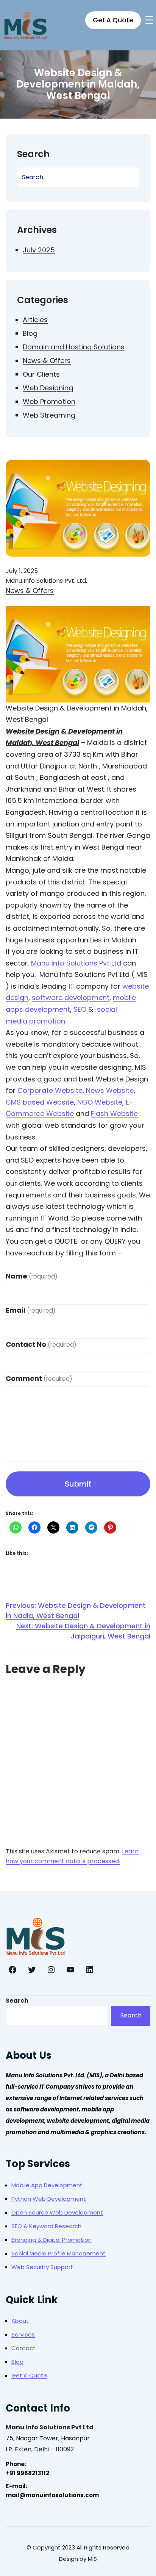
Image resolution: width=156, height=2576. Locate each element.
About (20, 2321)
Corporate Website (50, 1090)
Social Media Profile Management (58, 2253)
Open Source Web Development (57, 2212)
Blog (30, 333)
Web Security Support (42, 2267)
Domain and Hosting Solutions (74, 347)
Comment (39, 1378)
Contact (23, 2348)
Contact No (41, 1344)
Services (23, 2334)
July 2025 (39, 250)
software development (71, 998)
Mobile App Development (47, 2185)
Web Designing (48, 388)
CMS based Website (40, 1102)
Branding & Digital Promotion (51, 2240)
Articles (35, 320)
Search (17, 2001)
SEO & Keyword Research (46, 2226)
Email (31, 1310)
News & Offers (47, 361)
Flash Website (114, 1114)
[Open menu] (149, 20)
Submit (78, 1484)
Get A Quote (113, 20)
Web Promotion (49, 401)
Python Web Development (49, 2199)
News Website (110, 1090)
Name (32, 1276)
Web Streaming (49, 415)
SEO (80, 1009)
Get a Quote (29, 2375)
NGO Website (100, 1102)
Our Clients (41, 374)
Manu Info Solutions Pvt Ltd (76, 963)
